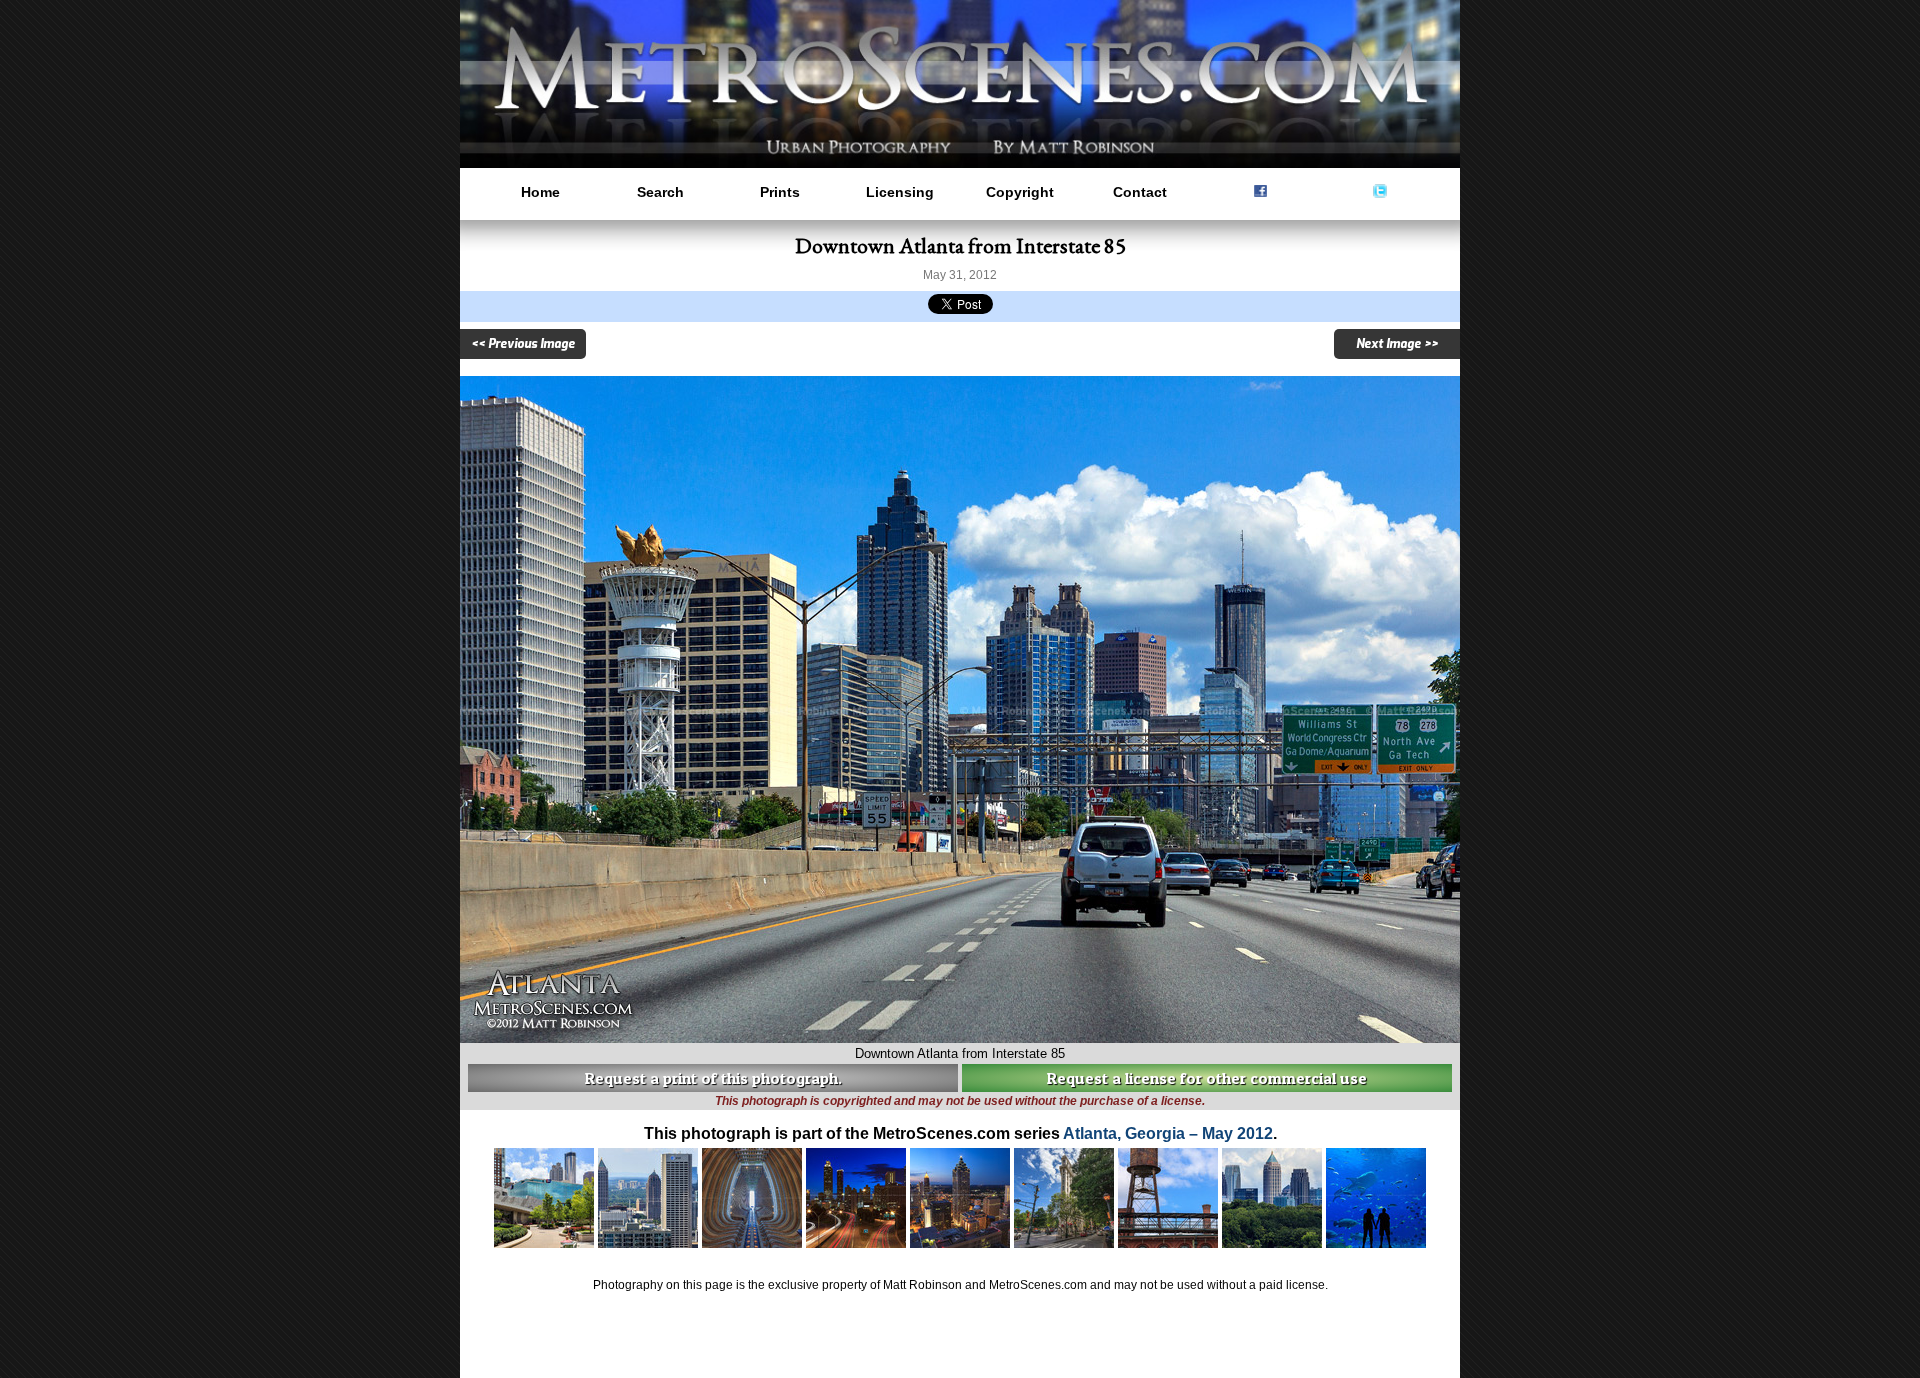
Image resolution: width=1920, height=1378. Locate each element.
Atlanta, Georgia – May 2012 (1168, 1133)
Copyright (1020, 192)
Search (660, 192)
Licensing (900, 192)
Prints (780, 192)
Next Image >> (1397, 344)
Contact (1140, 192)
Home (540, 192)
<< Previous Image (523, 344)
